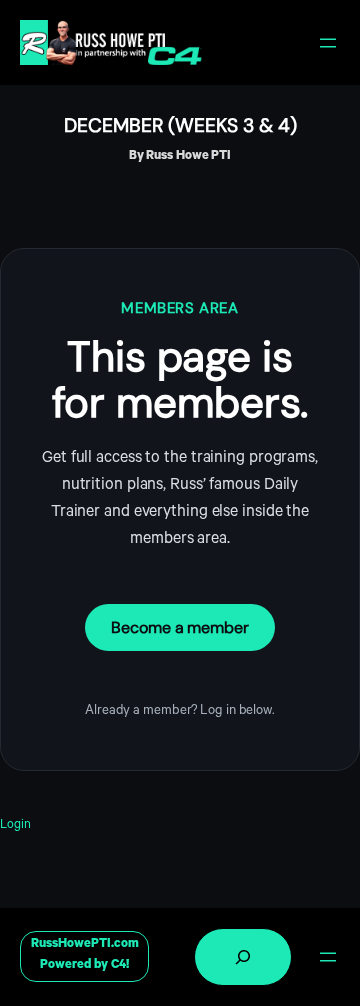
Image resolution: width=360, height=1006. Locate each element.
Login (15, 826)
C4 (118, 966)
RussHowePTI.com (85, 945)
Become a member (180, 627)
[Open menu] (328, 43)
